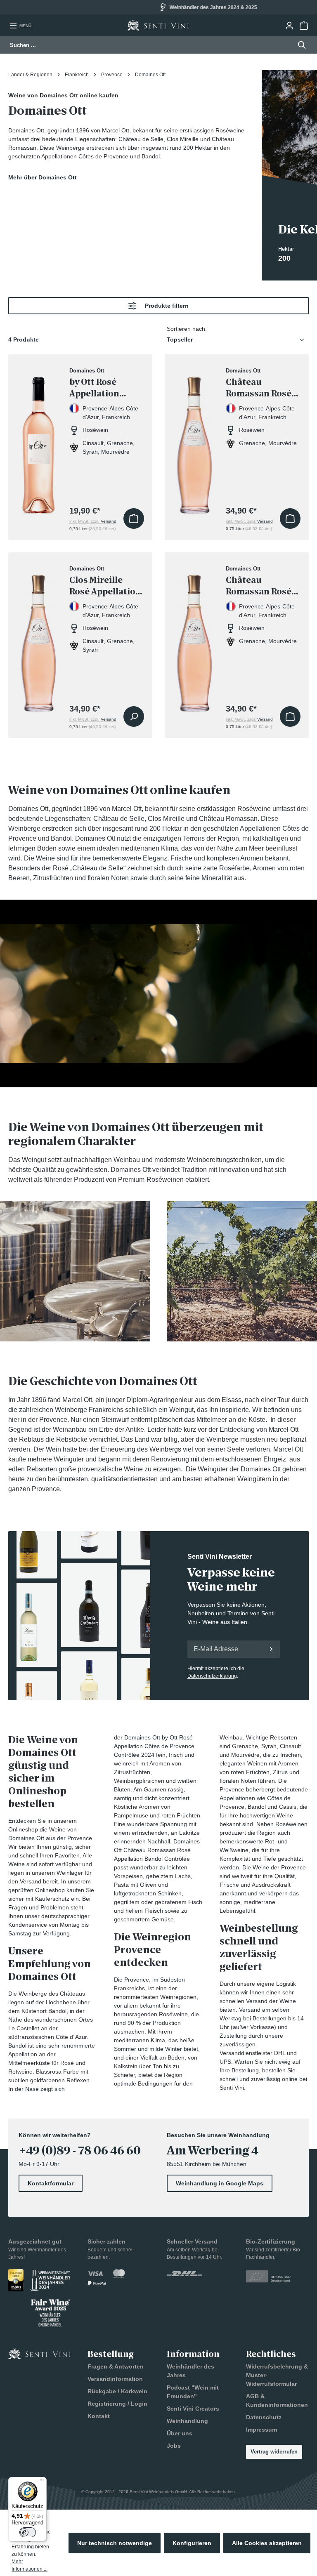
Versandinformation (115, 2379)
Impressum (261, 2430)
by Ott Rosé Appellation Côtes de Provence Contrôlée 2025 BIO (102, 388)
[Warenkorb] (304, 26)
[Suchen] (299, 45)
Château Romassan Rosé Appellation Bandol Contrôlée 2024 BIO (263, 388)
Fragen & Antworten (116, 2366)
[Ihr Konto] (289, 26)
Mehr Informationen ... (30, 2565)
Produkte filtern (167, 306)
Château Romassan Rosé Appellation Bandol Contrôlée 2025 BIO (263, 586)
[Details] (134, 716)
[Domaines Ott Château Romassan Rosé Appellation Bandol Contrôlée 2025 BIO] (195, 638)
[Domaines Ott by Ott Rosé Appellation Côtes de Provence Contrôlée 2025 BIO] (39, 440)
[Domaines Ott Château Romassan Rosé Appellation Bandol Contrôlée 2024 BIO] (195, 440)
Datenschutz (264, 2417)
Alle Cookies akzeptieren (267, 2543)
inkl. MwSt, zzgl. (93, 521)
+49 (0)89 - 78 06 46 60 (80, 2151)
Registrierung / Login (117, 2404)
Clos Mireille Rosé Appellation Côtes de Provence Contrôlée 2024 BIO (105, 586)
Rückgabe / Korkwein (117, 2391)
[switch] (28, 2532)
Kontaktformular (51, 2183)
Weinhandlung (187, 2421)
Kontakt (99, 2416)
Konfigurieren (192, 2543)
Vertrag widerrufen (274, 2452)
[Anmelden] (271, 1649)
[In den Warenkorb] (134, 518)
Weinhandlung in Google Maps (220, 2183)
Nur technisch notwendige (115, 2543)
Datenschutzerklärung (212, 1676)
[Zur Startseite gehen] (158, 25)
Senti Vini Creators (193, 2409)
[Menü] (42, 2482)
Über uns (180, 2433)
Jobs (174, 2446)
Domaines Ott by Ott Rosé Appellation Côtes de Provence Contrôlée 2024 (154, 1746)
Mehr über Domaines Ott (43, 177)
